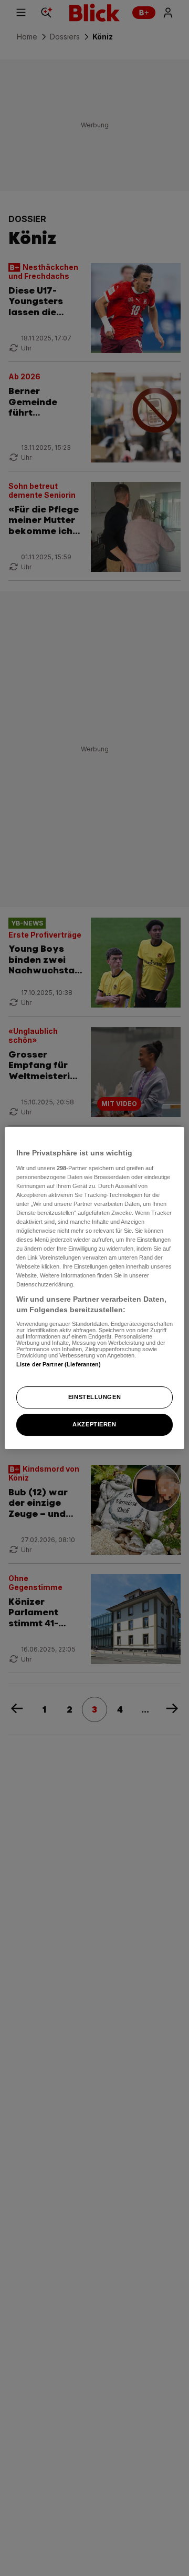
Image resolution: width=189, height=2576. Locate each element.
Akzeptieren (94, 1424)
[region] (94, 1288)
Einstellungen (94, 1397)
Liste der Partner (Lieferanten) (59, 1364)
